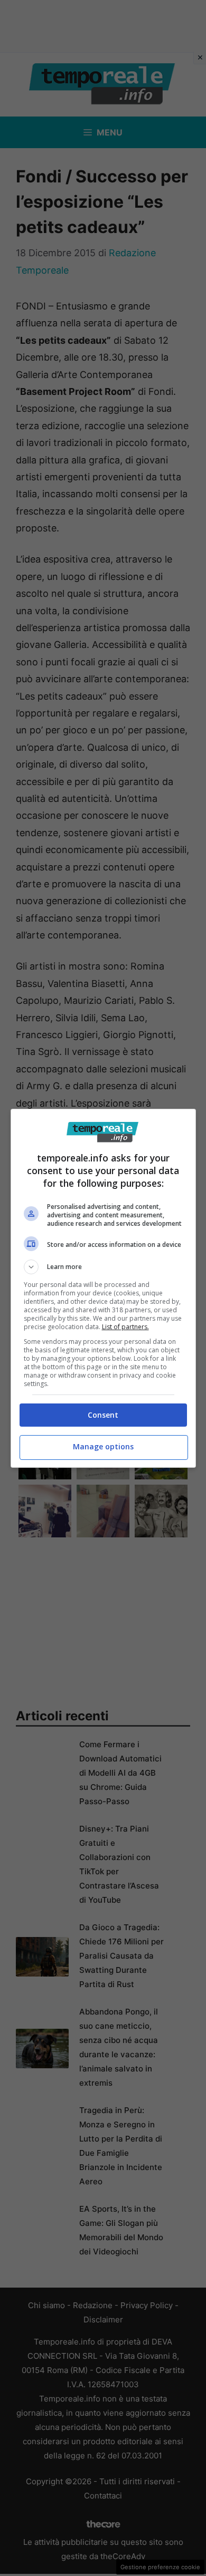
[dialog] (103, 1288)
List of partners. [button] (125, 1327)
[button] (103, 1267)
